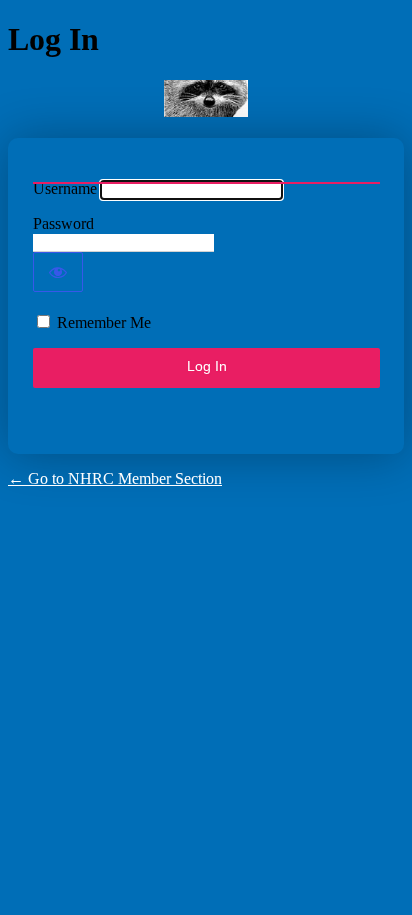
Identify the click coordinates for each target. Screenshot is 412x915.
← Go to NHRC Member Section (115, 478)
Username (65, 188)
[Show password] (58, 272)
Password (63, 223)
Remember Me (104, 322)
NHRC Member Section (206, 98)
